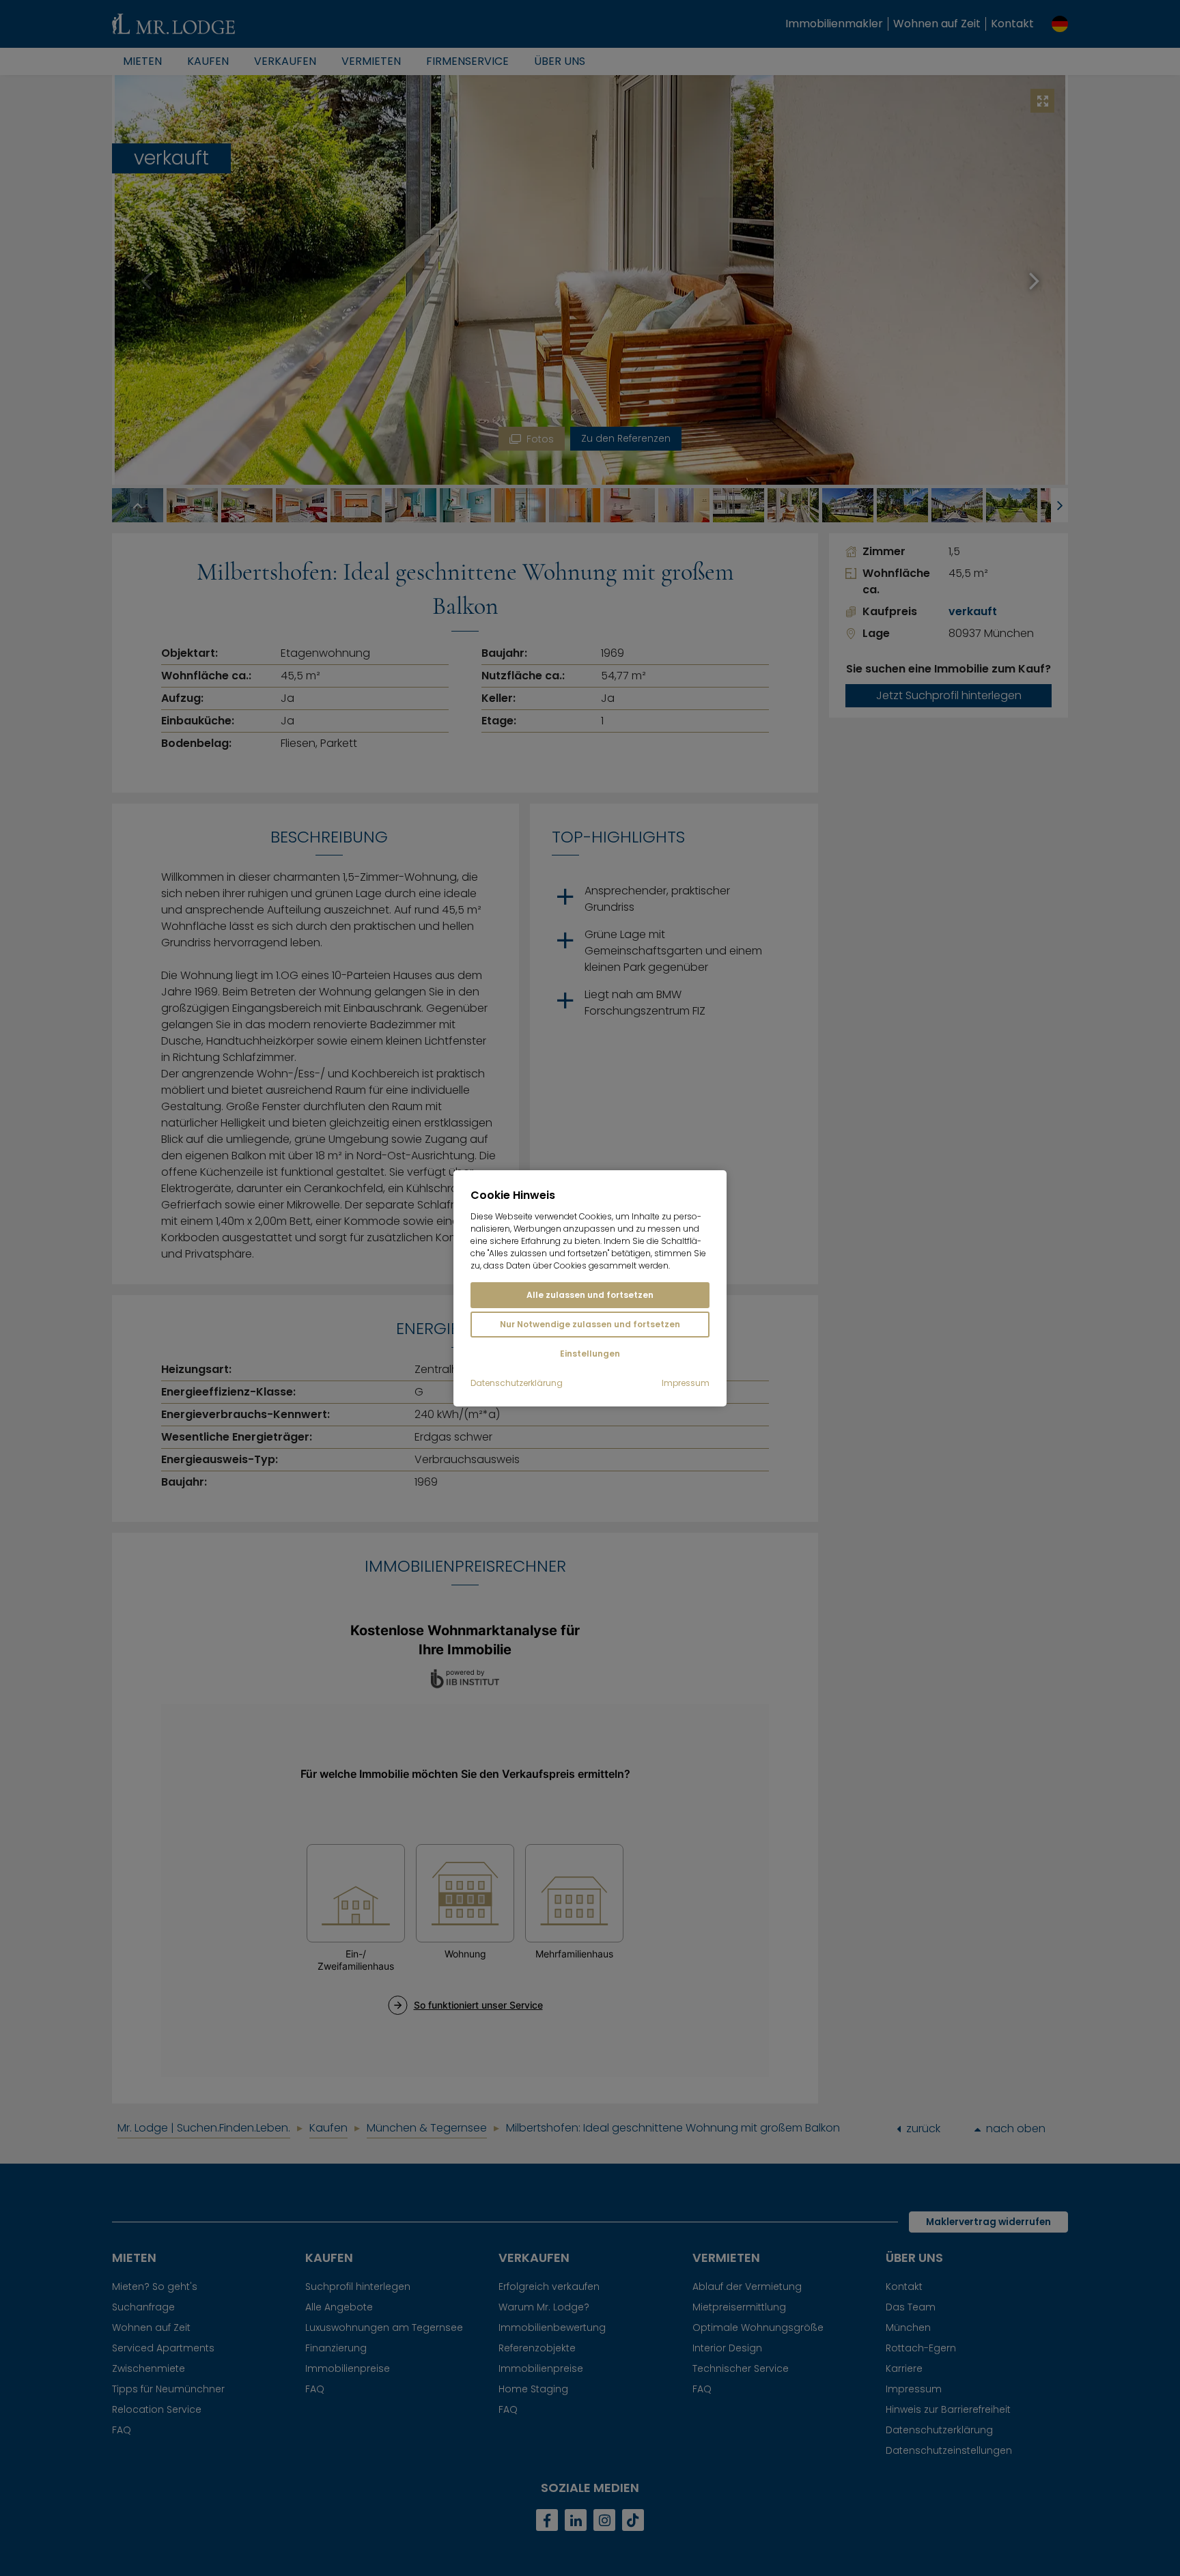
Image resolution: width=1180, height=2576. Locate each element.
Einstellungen (590, 1354)
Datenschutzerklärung (517, 1383)
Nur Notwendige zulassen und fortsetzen (590, 1324)
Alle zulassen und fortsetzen (590, 1295)
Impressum (686, 1383)
